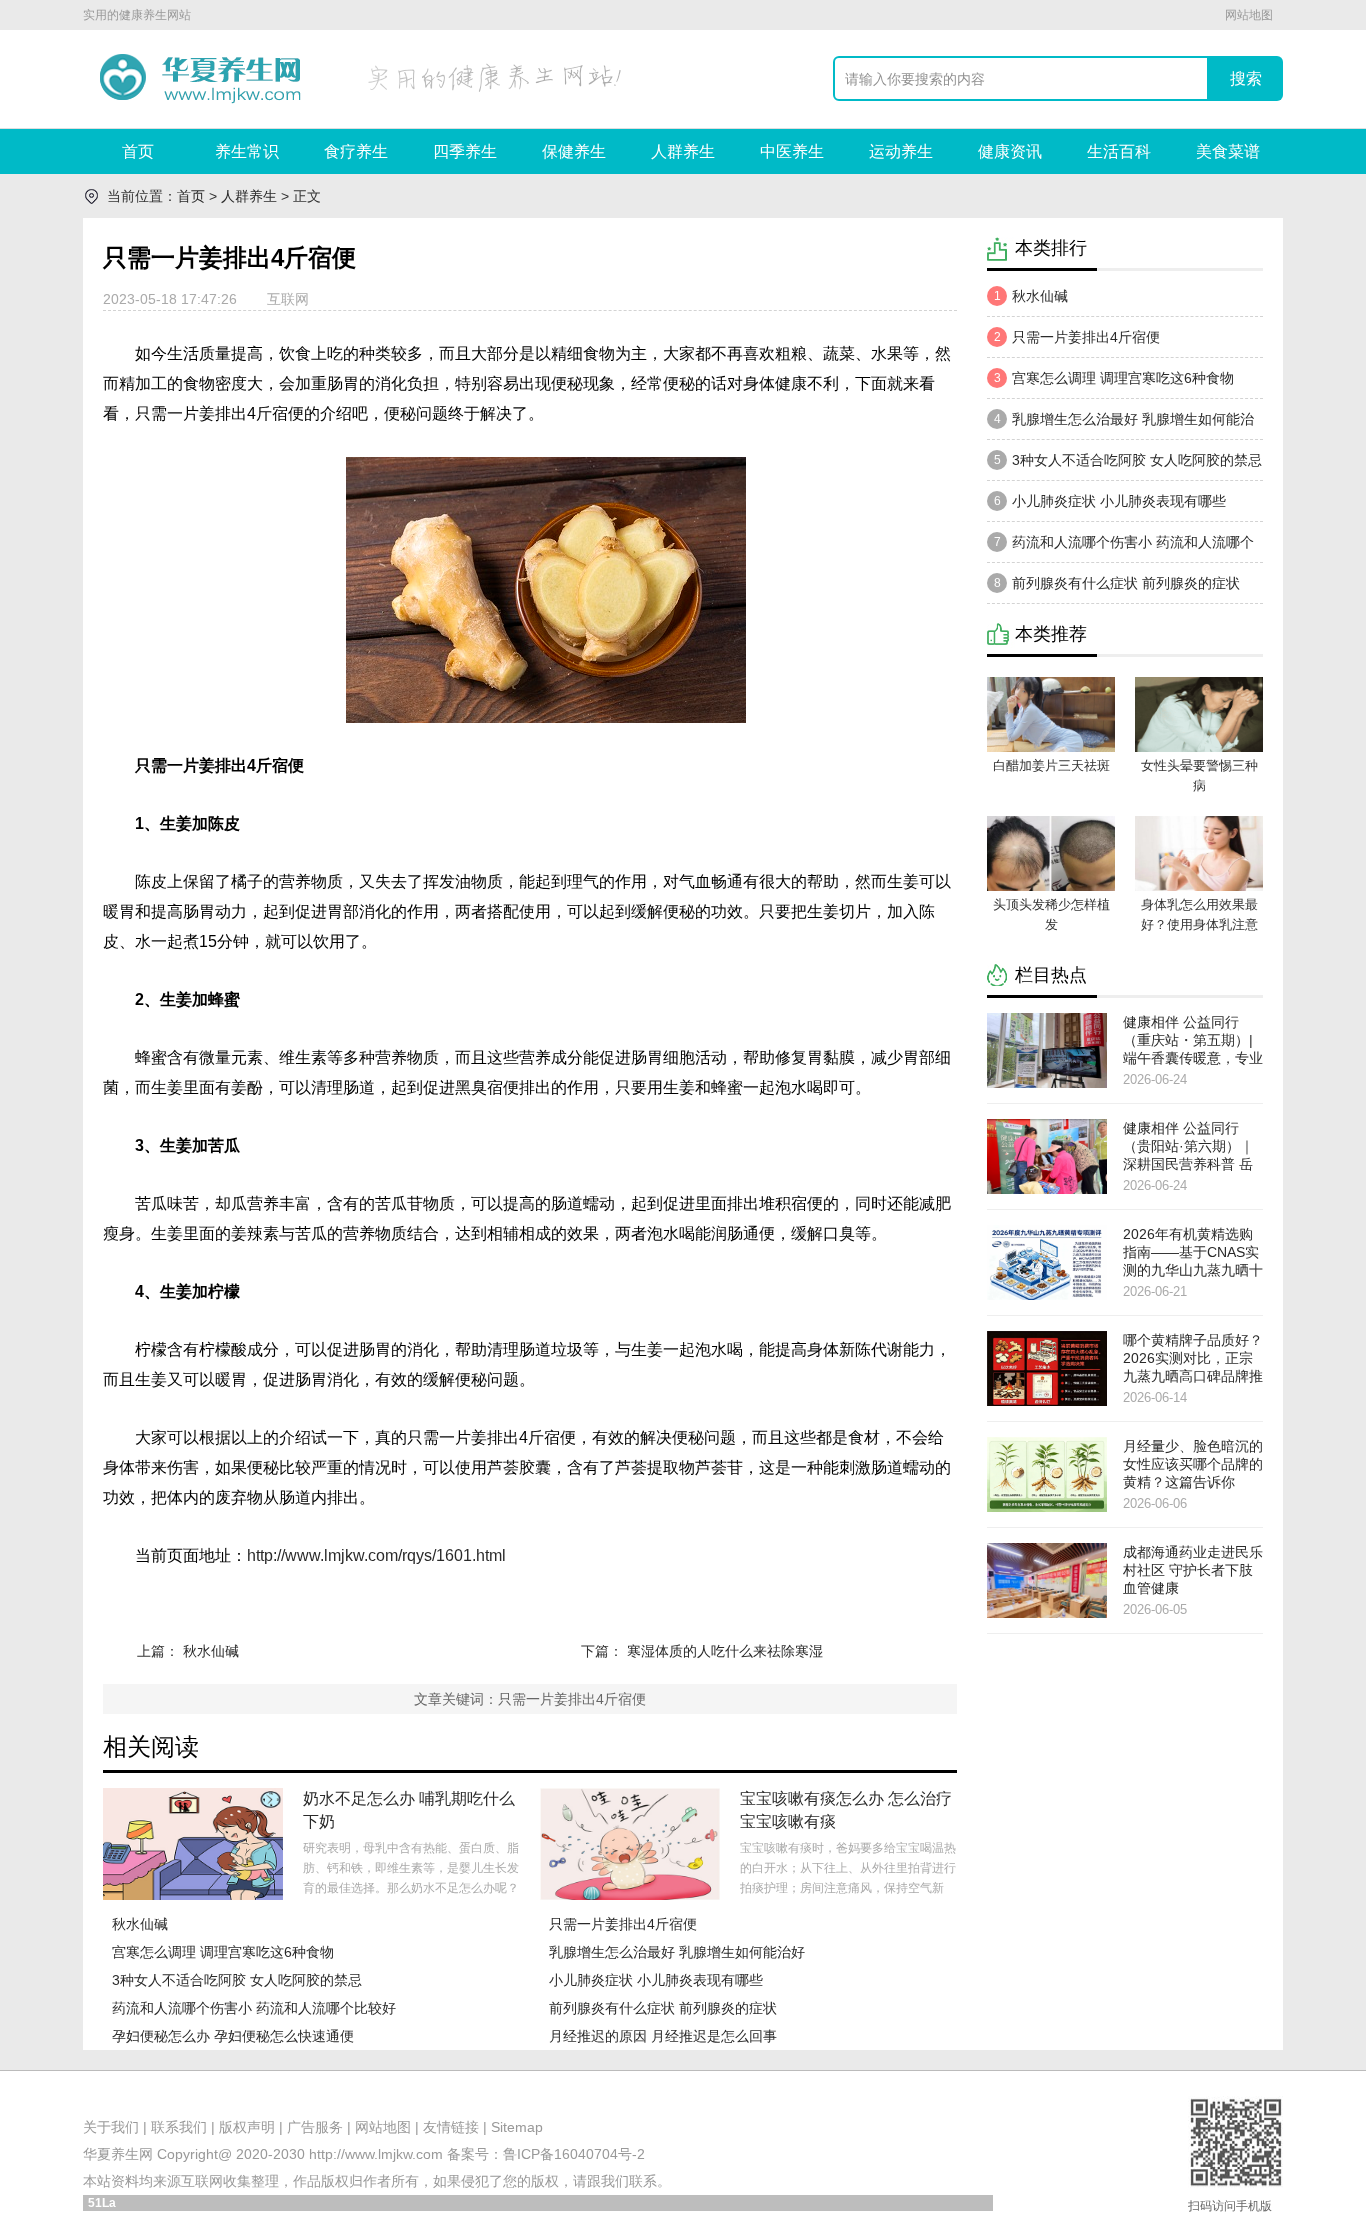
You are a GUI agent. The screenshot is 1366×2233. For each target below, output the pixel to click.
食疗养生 (356, 151)
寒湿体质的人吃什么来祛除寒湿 (725, 1651)
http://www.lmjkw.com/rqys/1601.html (376, 1555)
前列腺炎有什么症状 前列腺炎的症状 (663, 2008)
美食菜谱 (1228, 151)
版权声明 (247, 2127)
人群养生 (683, 151)
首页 (138, 151)
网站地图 (1249, 15)
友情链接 (451, 2127)
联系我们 (179, 2127)
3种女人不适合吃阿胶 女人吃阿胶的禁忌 (237, 1980)
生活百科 (1119, 151)
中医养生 (792, 151)
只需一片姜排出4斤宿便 (623, 1924)
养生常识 (247, 151)
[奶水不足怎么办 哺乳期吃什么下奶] (193, 1844)
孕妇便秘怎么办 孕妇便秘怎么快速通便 (233, 2036)
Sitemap (517, 2127)
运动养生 (901, 151)
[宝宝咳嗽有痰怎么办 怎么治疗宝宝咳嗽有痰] (630, 1844)
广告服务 (315, 2127)
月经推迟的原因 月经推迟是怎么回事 (663, 2036)
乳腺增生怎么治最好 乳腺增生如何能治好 (677, 1952)
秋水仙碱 (211, 1651)
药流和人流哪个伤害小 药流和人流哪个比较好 (254, 2008)
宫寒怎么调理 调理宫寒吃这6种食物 (223, 1952)
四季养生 (465, 151)
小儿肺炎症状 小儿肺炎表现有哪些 (656, 1980)
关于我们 (111, 2127)
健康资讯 (1010, 151)
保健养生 (574, 151)
